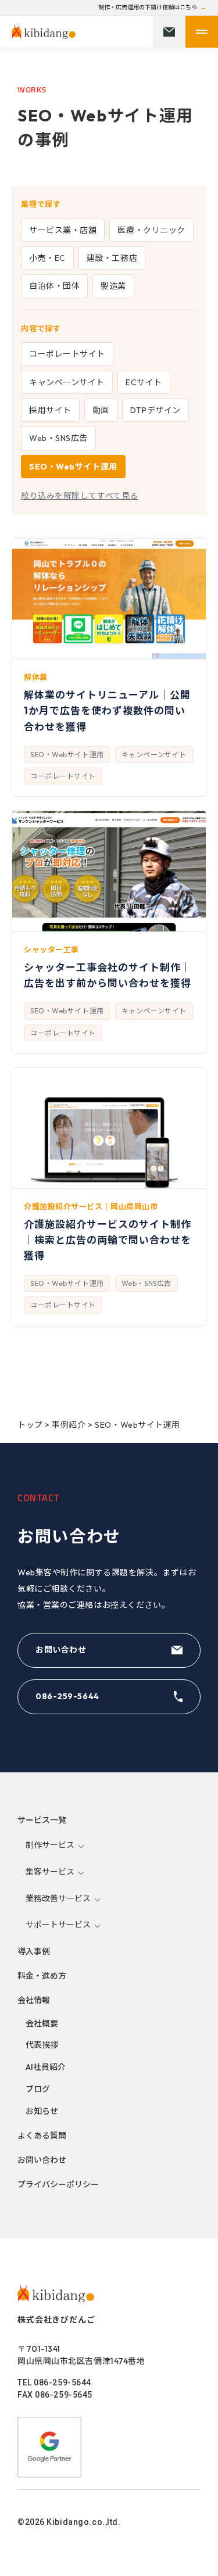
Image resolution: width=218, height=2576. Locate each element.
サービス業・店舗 (63, 230)
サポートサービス (58, 1925)
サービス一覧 (42, 1820)
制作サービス (50, 1845)
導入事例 (34, 1951)
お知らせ (42, 2111)
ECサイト (144, 382)
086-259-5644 (67, 1696)
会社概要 (42, 2023)
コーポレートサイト (67, 354)
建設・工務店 (112, 258)
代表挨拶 (42, 2045)
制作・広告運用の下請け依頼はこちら (148, 8)
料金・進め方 (42, 1976)
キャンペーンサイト (67, 382)
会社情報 (34, 2000)
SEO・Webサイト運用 (73, 467)
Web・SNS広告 (58, 438)
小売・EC (47, 258)
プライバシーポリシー (58, 2184)
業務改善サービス (58, 1898)
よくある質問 (42, 2136)
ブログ (38, 2089)
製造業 (113, 286)
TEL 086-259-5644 (54, 2382)
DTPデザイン (156, 410)
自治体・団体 (54, 286)
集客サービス (50, 1872)
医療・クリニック (151, 230)
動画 (101, 410)
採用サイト (50, 410)
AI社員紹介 (46, 2067)
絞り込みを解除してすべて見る (80, 496)
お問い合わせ (61, 1650)
